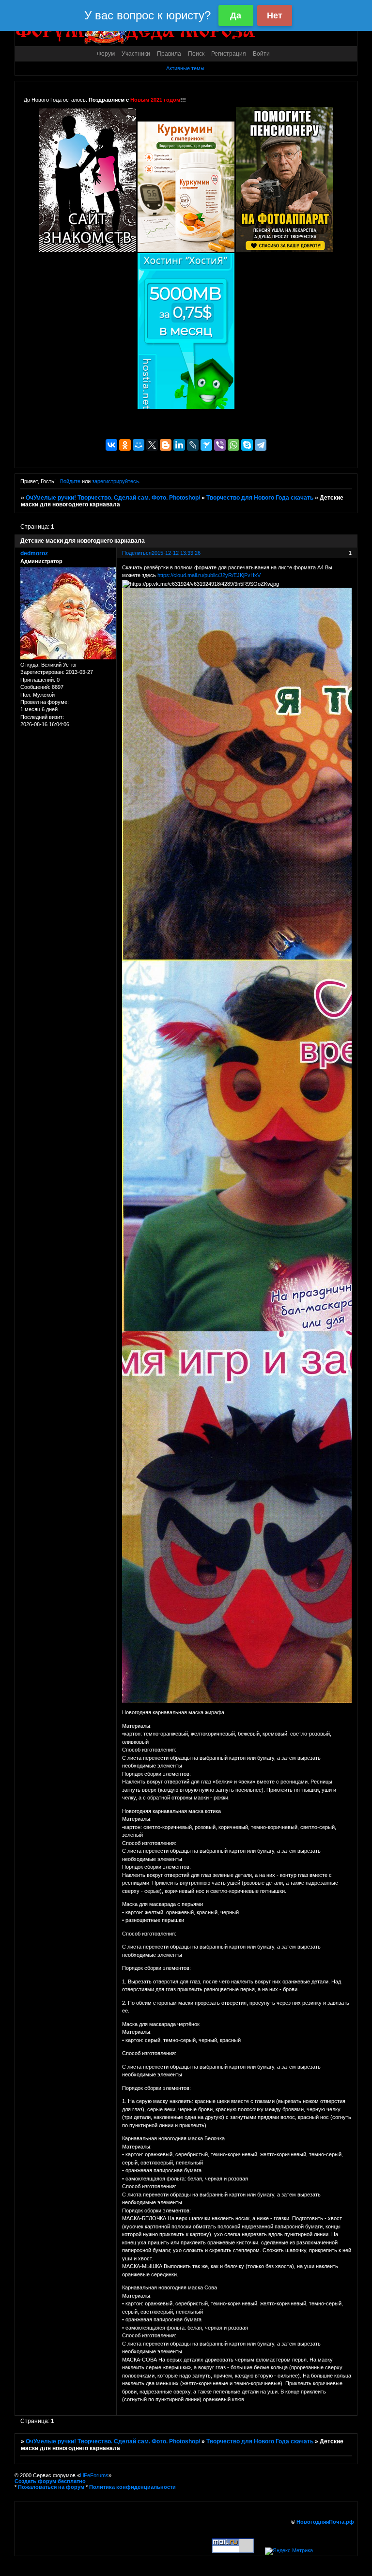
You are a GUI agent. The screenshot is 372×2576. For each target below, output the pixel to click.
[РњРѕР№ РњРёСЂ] (139, 445)
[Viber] (220, 445)
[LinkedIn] (179, 445)
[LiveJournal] (193, 445)
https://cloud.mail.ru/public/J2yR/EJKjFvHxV (209, 575)
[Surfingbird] (206, 445)
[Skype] (247, 445)
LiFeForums (94, 2475)
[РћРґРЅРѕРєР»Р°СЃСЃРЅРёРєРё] (125, 445)
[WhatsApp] (233, 445)
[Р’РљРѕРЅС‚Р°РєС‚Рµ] (111, 445)
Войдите (70, 481)
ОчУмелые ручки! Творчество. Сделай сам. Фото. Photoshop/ (113, 498)
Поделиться (137, 553)
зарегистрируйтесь (116, 481)
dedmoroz (34, 553)
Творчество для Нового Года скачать (260, 498)
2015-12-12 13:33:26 (176, 553)
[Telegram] (261, 445)
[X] (152, 445)
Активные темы (185, 68)
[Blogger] (166, 445)
